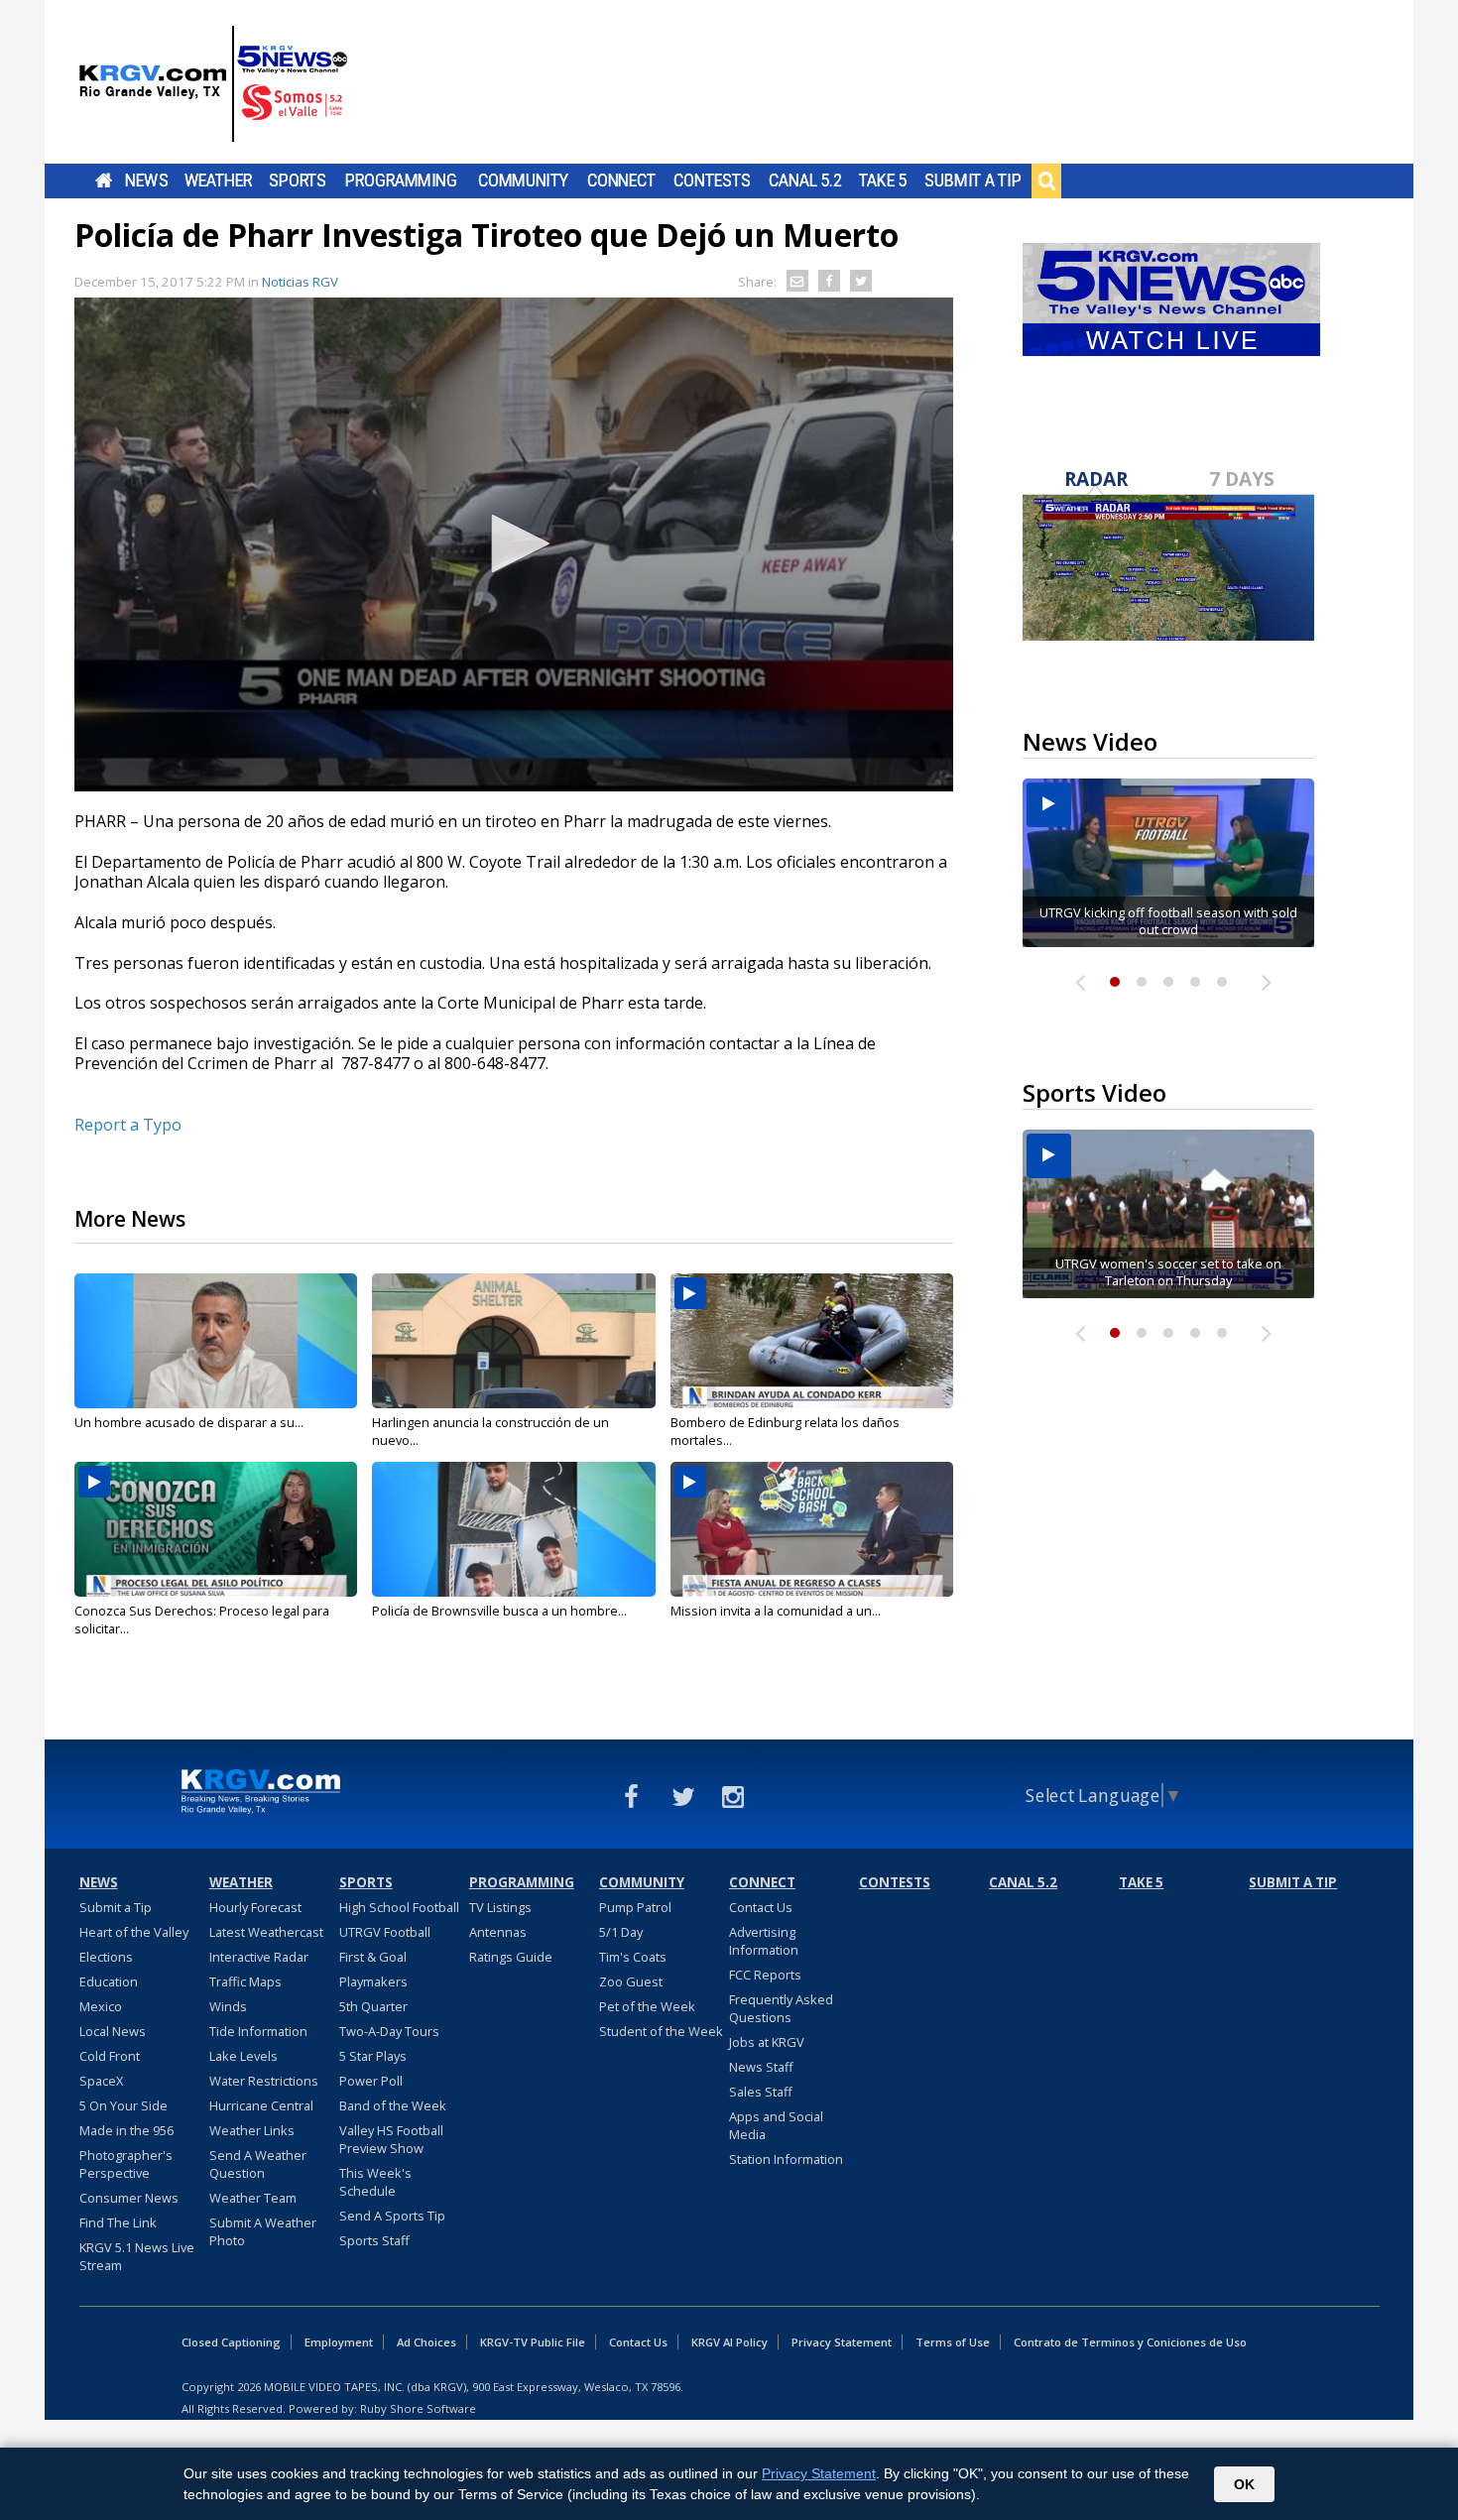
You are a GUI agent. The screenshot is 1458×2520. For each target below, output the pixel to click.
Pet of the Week (647, 2006)
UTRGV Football (385, 1932)
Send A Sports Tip (392, 2216)
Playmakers (373, 1981)
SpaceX (101, 2081)
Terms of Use (953, 2342)
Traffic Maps (245, 1981)
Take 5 (883, 180)
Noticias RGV (300, 282)
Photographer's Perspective (126, 2164)
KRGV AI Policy (729, 2342)
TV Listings (500, 1907)
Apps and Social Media (776, 2125)
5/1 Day (621, 1932)
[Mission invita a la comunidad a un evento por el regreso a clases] (812, 1529)
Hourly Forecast (255, 1907)
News (146, 180)
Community (523, 180)
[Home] (213, 84)
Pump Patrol (635, 1907)
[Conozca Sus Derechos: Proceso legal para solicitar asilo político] (216, 1529)
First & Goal (373, 1957)
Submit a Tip (972, 180)
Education (109, 1981)
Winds (228, 2006)
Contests (712, 180)
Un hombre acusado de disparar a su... (189, 1422)
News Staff (761, 2067)
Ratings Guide (511, 1957)
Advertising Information (764, 1941)
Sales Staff (761, 2092)
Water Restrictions (264, 2081)
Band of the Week (393, 2105)
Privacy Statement (842, 2342)
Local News (113, 2031)
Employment (339, 2342)
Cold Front (110, 2056)
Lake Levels (243, 2056)
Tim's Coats (633, 1957)
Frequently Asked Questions (781, 2008)
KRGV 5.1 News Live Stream (137, 2256)
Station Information (786, 2159)
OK (1244, 2484)
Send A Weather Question (258, 2164)
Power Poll (371, 2081)
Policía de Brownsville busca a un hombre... (499, 1611)
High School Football (399, 1907)
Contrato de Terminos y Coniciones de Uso (1130, 2342)
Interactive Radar (259, 1957)
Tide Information (258, 2031)
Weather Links (252, 2130)
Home (104, 180)
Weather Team (253, 2198)
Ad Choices (426, 2342)
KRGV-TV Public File (533, 2342)
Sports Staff (374, 2240)
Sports (298, 180)
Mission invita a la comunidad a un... (776, 1611)
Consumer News (129, 2198)
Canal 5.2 (805, 180)
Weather (218, 180)
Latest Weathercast (266, 1932)
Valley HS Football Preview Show (391, 2139)
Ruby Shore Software (418, 2408)
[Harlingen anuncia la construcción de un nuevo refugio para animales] (513, 1341)
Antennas (498, 1932)
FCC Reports (765, 1975)
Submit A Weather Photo (263, 2231)
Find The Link (118, 2222)
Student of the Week (661, 2031)
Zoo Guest (631, 1981)
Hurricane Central (261, 2105)
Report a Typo (128, 1125)
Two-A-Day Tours (389, 2031)
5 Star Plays (373, 2056)
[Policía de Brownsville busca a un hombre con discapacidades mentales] (513, 1529)
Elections (106, 1957)
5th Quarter (373, 2006)
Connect (621, 180)
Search (1046, 180)
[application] (514, 544)
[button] (514, 543)
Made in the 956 (126, 2130)
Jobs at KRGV (767, 2042)
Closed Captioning (231, 2342)
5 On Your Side (123, 2105)
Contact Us (761, 1907)
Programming (401, 180)
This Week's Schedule (375, 2182)
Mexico (101, 2006)
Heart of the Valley (134, 1932)
